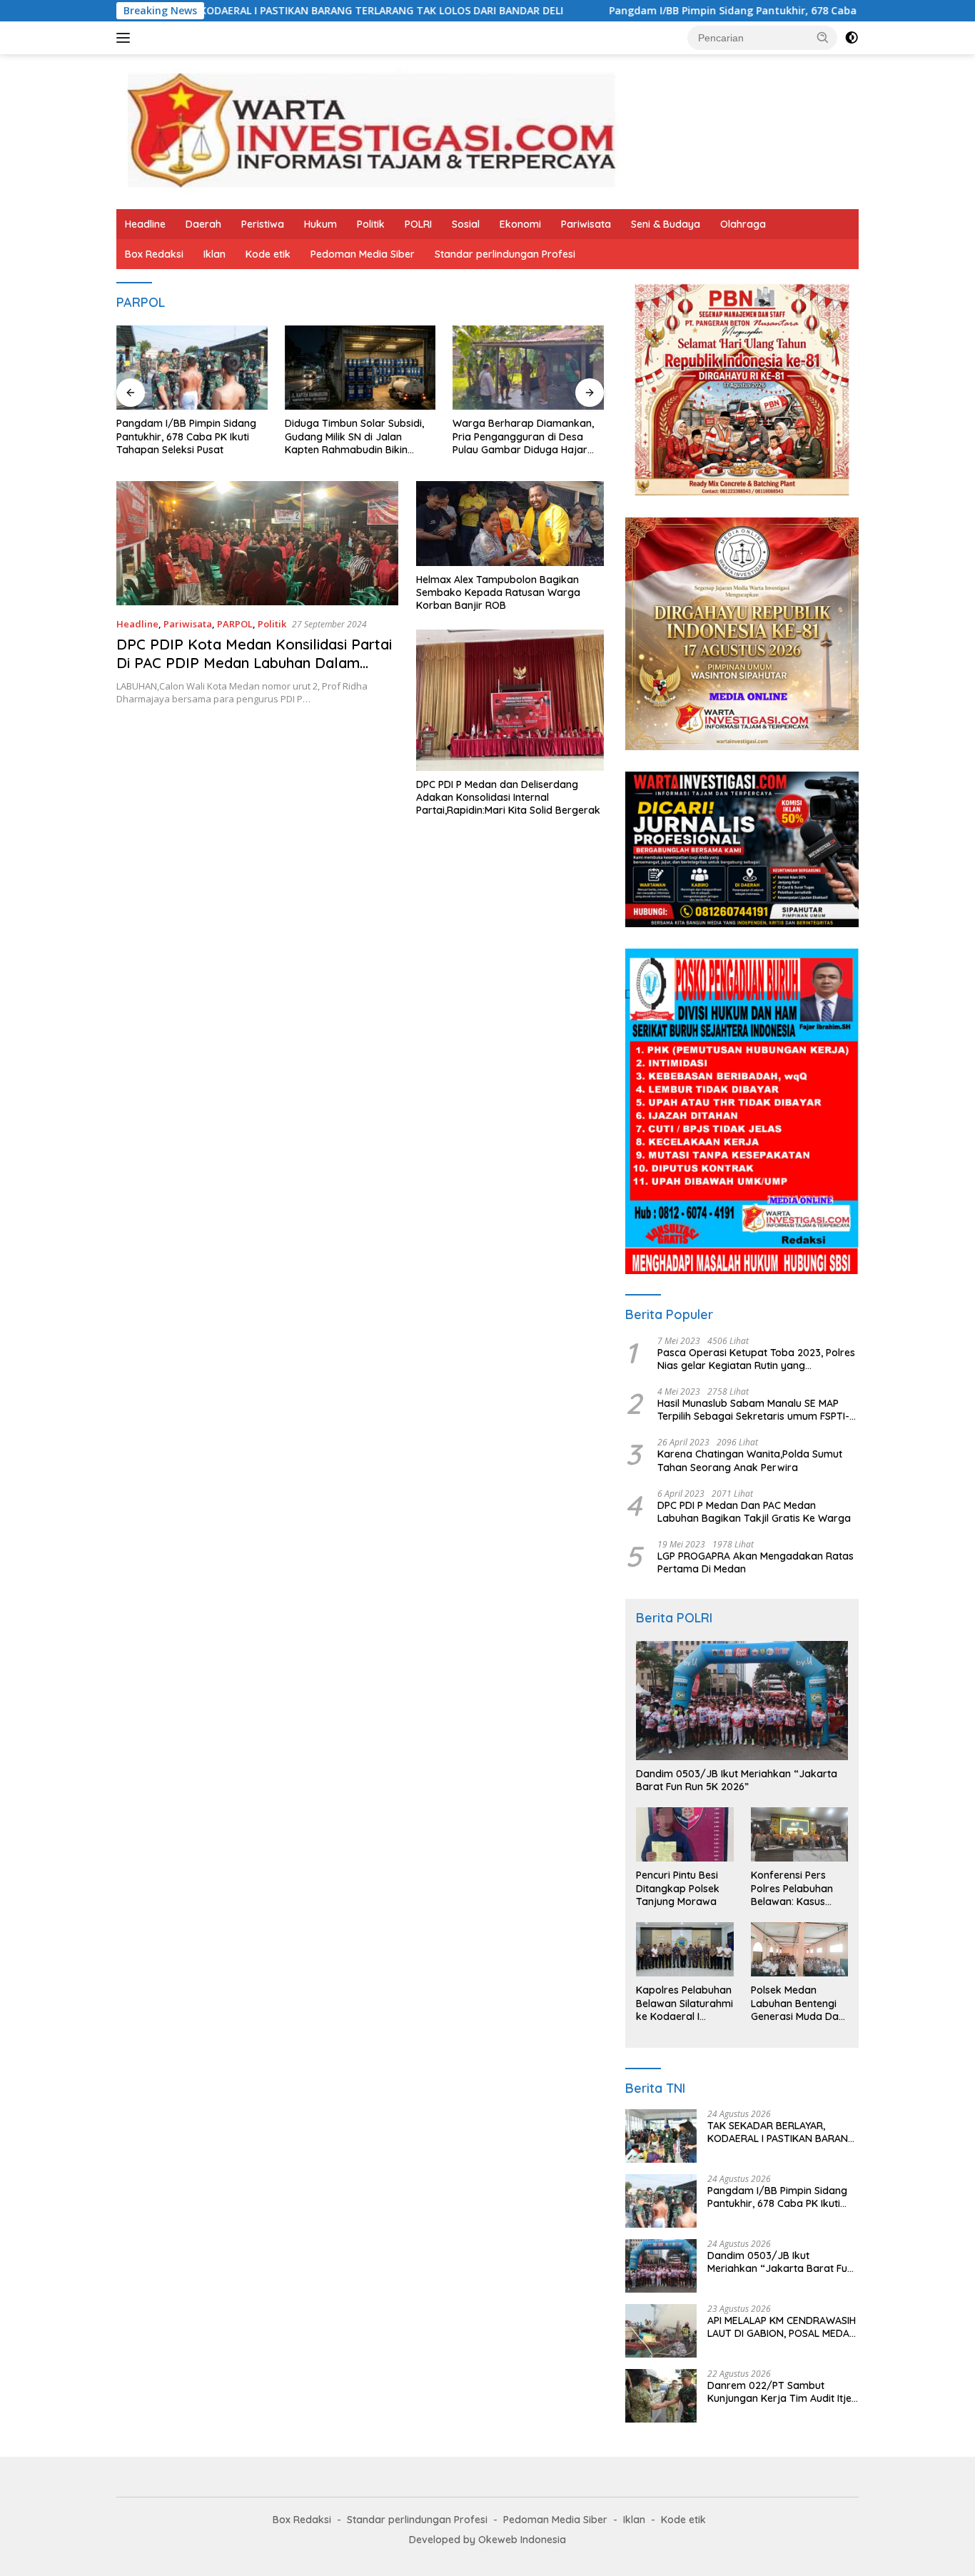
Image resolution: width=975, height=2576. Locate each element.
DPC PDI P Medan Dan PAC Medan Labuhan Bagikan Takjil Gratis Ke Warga (754, 1512)
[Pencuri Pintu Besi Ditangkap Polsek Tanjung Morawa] (684, 1834)
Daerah (203, 224)
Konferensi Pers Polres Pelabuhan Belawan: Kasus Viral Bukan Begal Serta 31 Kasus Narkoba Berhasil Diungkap (793, 1888)
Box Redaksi (154, 254)
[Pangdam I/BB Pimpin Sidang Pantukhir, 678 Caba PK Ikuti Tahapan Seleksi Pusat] (192, 368)
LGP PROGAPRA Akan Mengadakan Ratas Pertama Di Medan (756, 1562)
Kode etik (268, 254)
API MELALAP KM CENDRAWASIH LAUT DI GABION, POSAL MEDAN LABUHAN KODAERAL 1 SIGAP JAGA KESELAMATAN (782, 2327)
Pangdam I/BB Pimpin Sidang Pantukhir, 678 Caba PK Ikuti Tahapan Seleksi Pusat (706, 11)
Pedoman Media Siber (363, 254)
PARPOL (235, 624)
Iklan (214, 254)
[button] (823, 37)
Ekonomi (520, 224)
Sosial (466, 224)
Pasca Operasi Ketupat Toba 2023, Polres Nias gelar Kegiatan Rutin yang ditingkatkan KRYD (756, 1359)
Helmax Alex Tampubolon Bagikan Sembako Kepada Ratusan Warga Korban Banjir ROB (498, 592)
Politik (371, 224)
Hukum (320, 224)
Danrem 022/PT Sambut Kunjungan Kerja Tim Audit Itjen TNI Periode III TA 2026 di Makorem (782, 2392)
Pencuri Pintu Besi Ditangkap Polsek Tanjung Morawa (678, 1888)
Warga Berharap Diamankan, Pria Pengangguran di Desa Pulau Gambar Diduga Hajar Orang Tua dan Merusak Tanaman (523, 436)
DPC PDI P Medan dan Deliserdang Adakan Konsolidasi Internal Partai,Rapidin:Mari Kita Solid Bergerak (508, 797)
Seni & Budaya (666, 224)
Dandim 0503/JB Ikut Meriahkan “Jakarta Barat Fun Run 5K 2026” (737, 1780)
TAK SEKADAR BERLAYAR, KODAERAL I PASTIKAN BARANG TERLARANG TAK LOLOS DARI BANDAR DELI (781, 2132)
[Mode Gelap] (852, 38)
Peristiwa (263, 224)
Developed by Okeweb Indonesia (487, 2540)
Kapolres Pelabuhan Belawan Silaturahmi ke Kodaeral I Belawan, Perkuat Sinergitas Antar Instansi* (684, 2003)
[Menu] (126, 38)
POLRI (418, 224)
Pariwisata (586, 224)
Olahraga (743, 224)
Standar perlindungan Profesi (505, 254)
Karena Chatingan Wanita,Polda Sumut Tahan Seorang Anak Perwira (750, 1460)
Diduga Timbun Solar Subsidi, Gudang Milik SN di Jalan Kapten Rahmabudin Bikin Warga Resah (354, 436)
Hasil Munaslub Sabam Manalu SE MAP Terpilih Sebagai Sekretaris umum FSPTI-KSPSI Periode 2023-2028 (753, 1410)
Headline (145, 224)
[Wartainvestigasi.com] (370, 130)
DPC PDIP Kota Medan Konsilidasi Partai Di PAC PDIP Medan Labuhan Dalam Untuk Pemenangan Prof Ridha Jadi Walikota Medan (254, 672)
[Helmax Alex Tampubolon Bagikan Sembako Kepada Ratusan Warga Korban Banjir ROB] (510, 523)
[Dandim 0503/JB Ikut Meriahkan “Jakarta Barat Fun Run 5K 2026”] (742, 1701)
